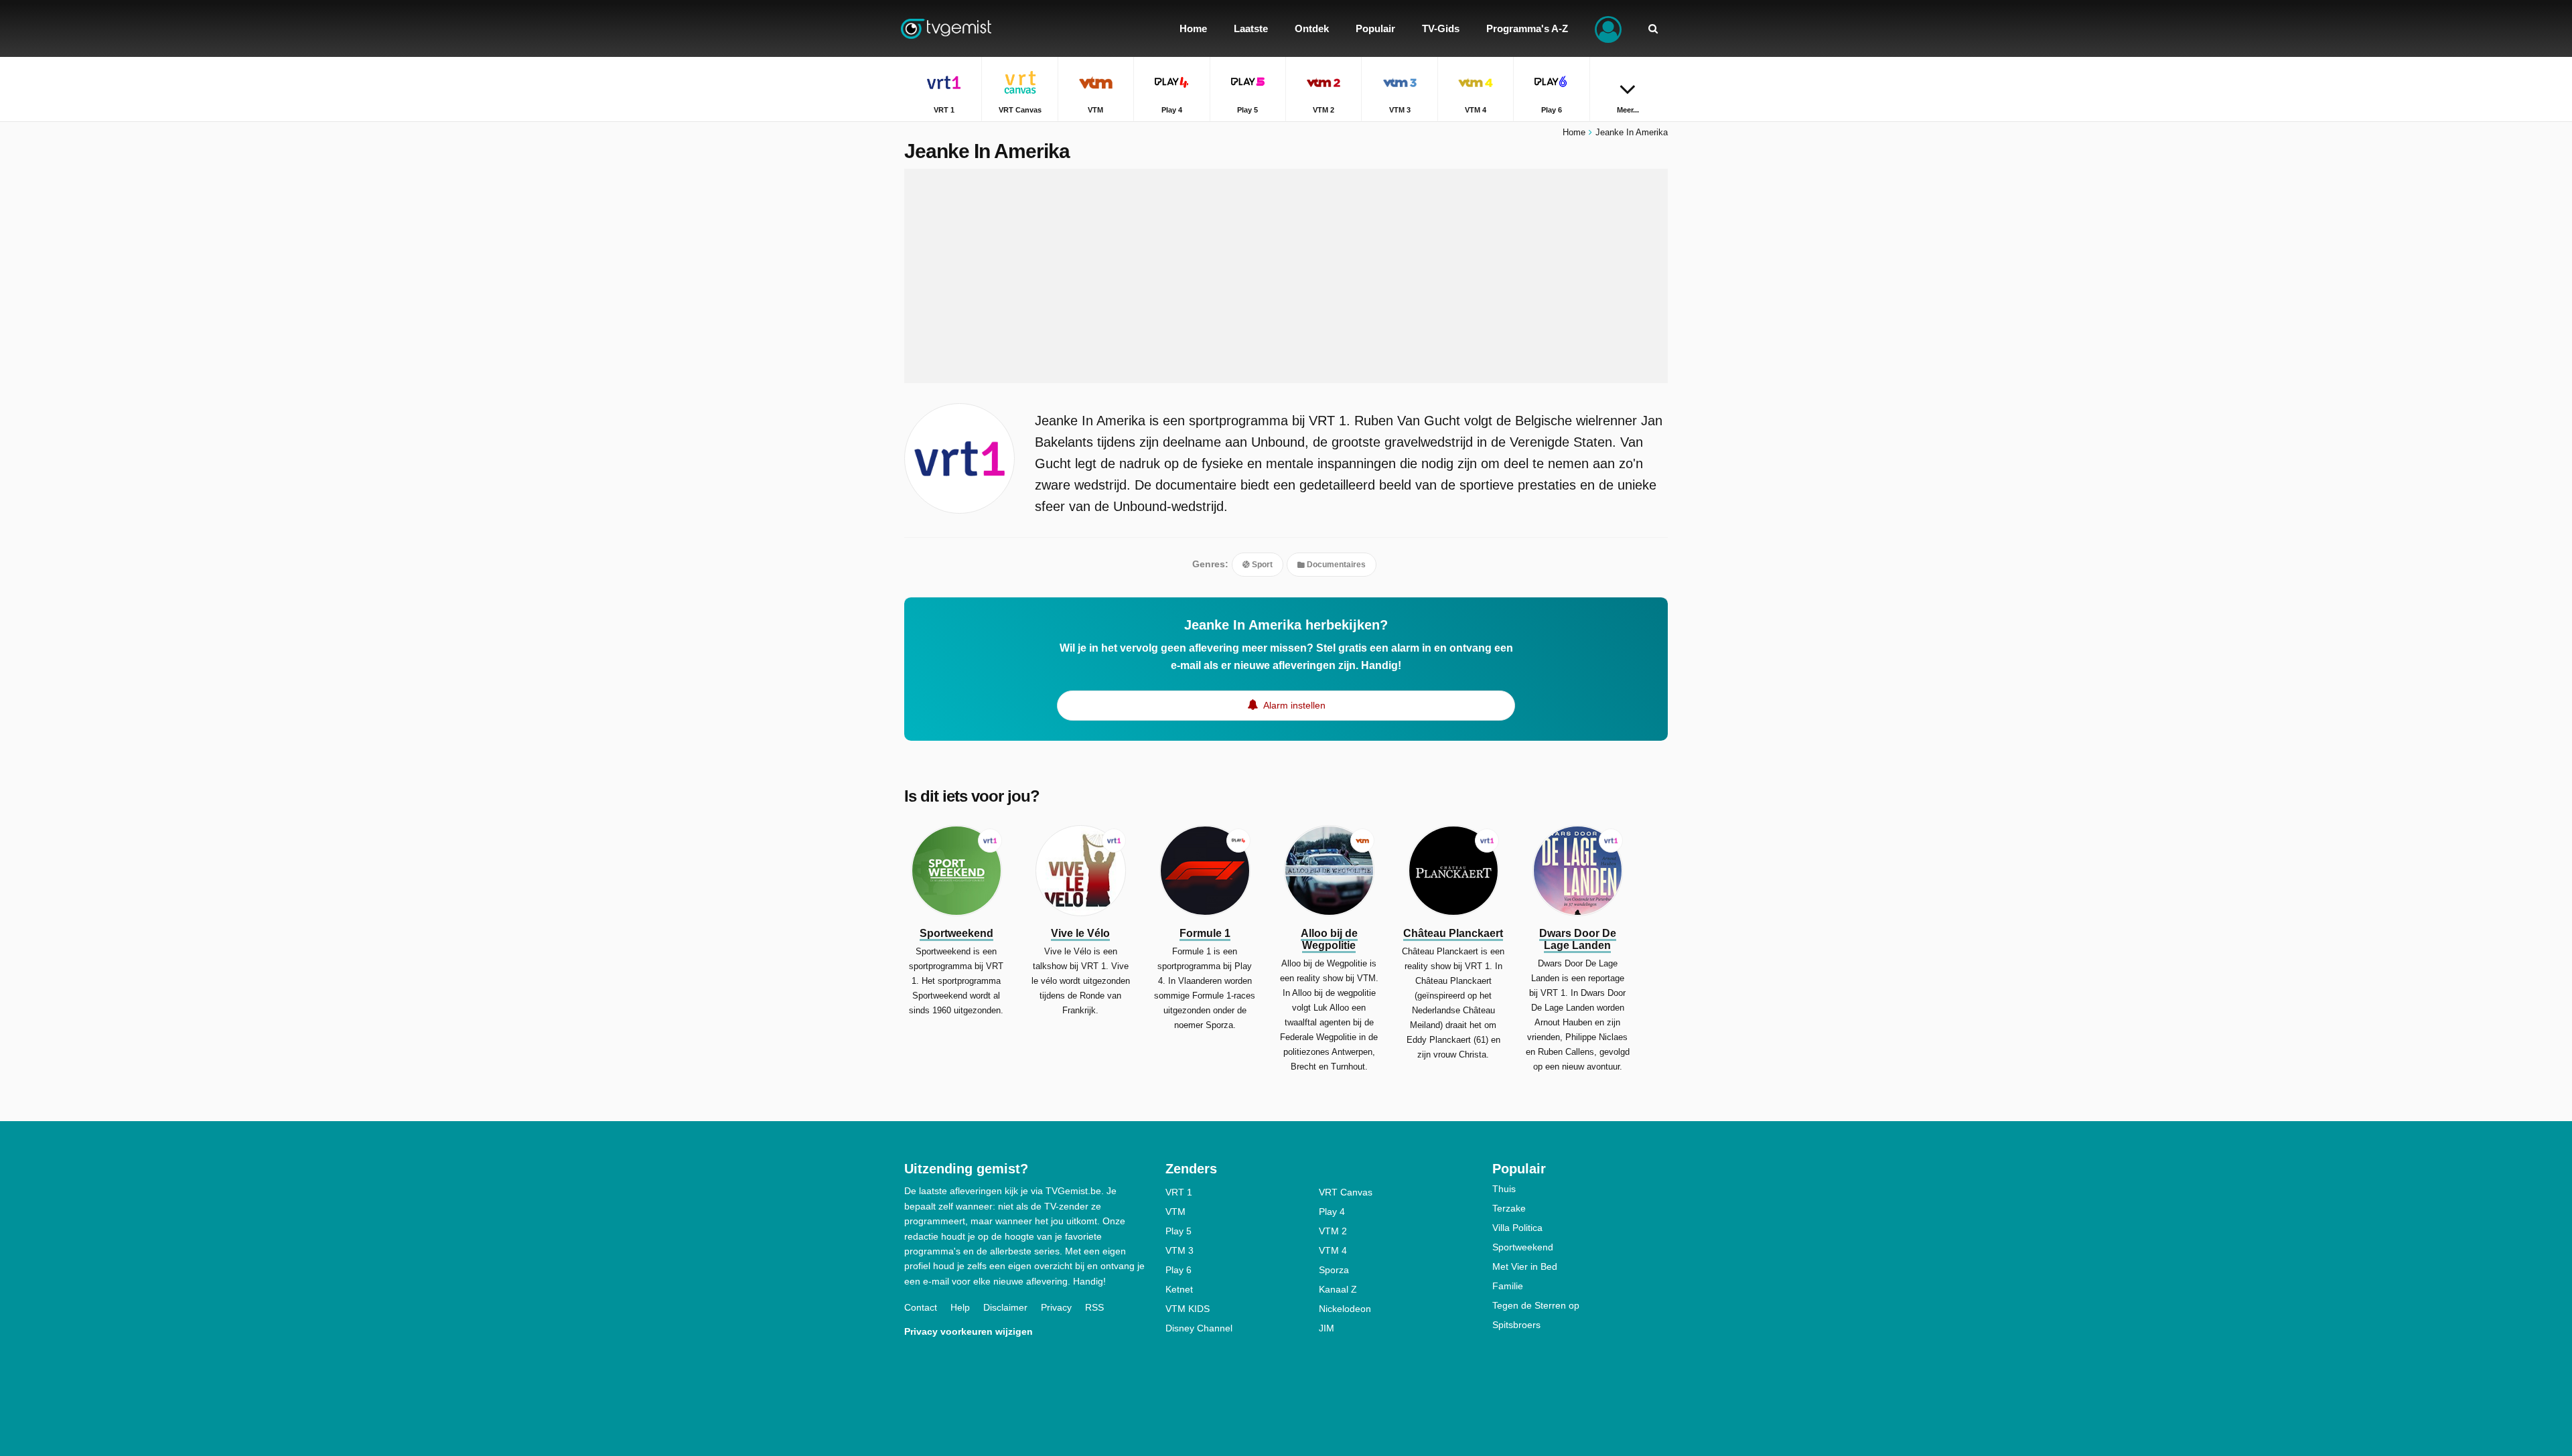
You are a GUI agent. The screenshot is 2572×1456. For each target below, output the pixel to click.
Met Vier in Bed (1525, 1266)
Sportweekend (1523, 1247)
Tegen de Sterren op (1536, 1305)
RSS (1094, 1307)
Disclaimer (1005, 1307)
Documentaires (1335, 565)
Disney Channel (1199, 1328)
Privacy (1056, 1307)
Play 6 (1178, 1270)
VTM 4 (1333, 1250)
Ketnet (1179, 1289)
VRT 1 (1179, 1192)
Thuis (1504, 1189)
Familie (1508, 1286)
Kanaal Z (1338, 1289)
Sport (1261, 565)
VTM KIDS (1188, 1309)
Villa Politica (1517, 1228)
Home (1574, 132)
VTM (1175, 1212)
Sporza (1334, 1270)
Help (960, 1307)
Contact (921, 1307)
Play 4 (1332, 1212)
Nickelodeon (1345, 1309)
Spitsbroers (1516, 1325)
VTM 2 (1333, 1231)
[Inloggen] (1608, 28)
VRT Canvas (1346, 1192)
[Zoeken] (1653, 28)
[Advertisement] (1286, 276)
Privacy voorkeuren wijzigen (969, 1331)
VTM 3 (1180, 1250)
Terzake (1509, 1208)
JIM (1327, 1328)
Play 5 (1178, 1231)
